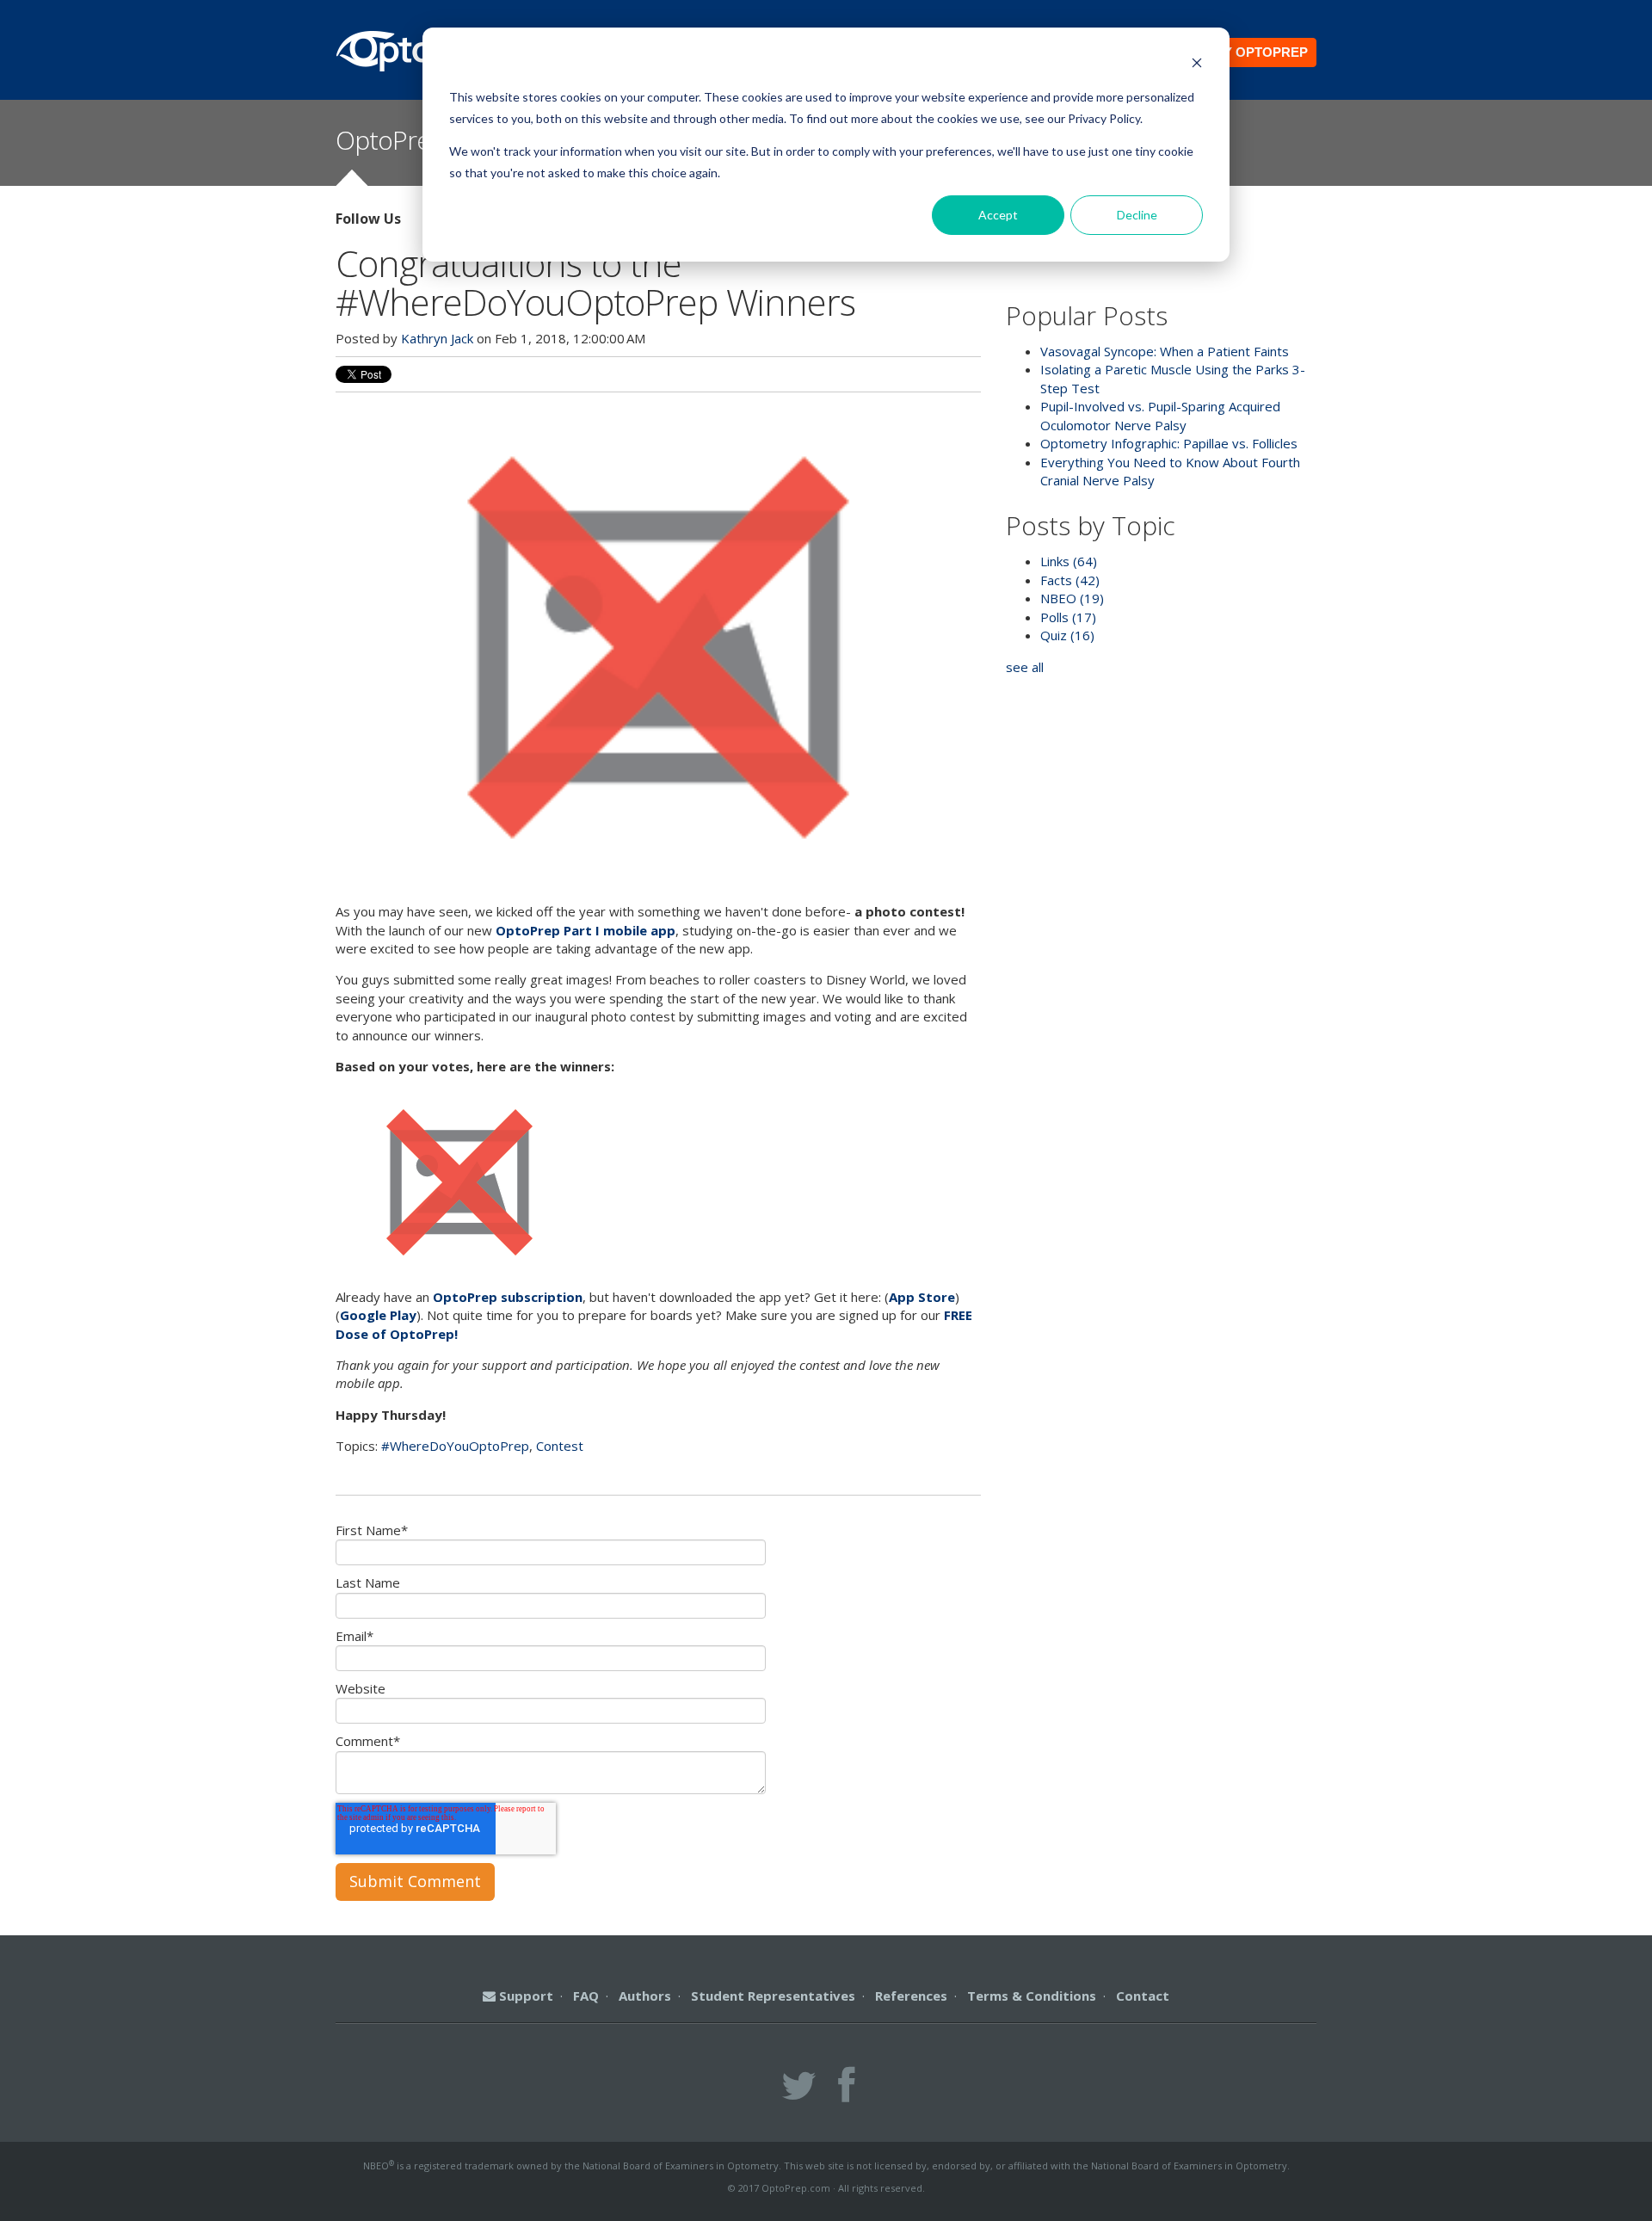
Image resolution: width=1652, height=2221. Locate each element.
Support (524, 1996)
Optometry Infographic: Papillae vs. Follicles (1169, 443)
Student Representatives (773, 1996)
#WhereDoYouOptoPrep (455, 1446)
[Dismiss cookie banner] (1197, 65)
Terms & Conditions (1032, 1996)
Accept (998, 215)
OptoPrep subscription (508, 1297)
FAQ (586, 1996)
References (911, 1996)
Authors (645, 1996)
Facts (1070, 580)
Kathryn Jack (437, 338)
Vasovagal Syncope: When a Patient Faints (1165, 351)
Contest (560, 1446)
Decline (1137, 215)
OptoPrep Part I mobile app (586, 930)
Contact (1143, 1996)
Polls (1068, 617)
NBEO (1072, 598)
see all (1025, 667)
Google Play (378, 1315)
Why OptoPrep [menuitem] (1255, 52)
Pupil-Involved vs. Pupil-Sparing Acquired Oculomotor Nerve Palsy (1160, 415)
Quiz (1067, 635)
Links (1069, 561)
